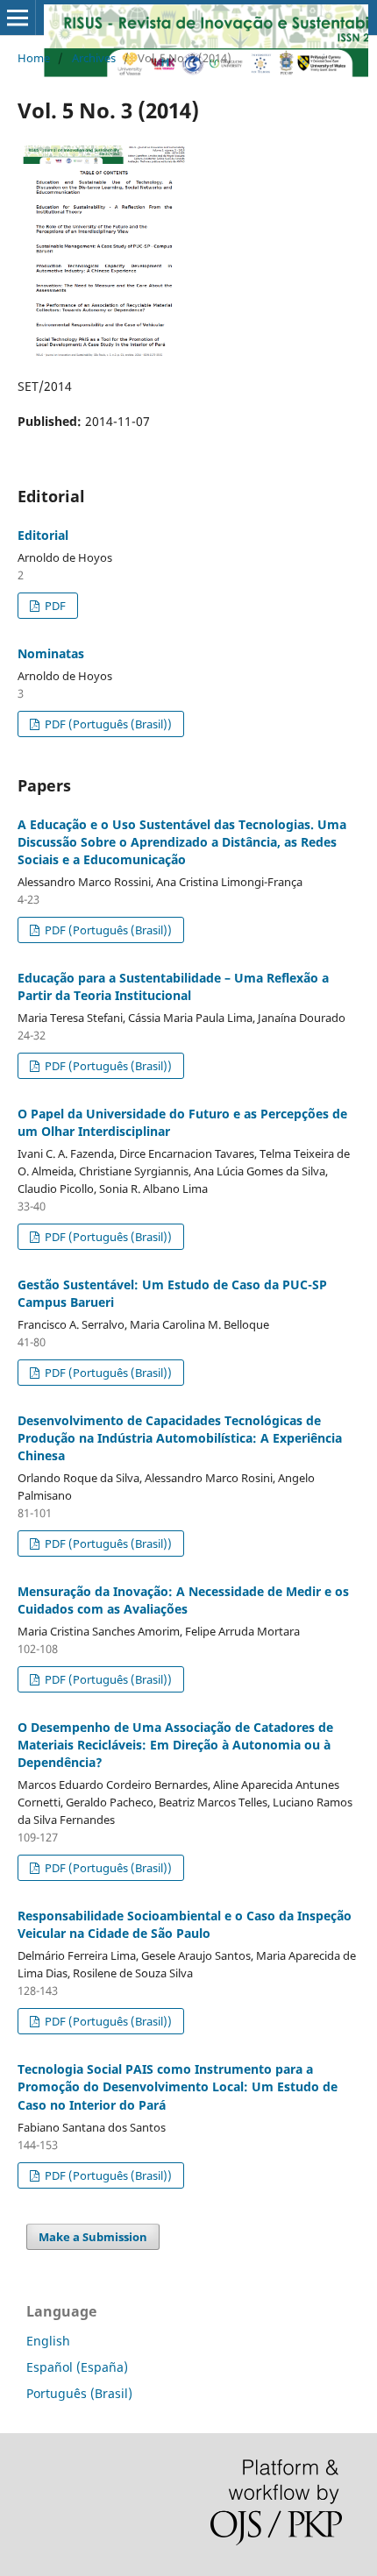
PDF (54, 606)
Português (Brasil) (79, 2393)
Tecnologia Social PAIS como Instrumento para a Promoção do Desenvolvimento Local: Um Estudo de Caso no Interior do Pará (178, 2086)
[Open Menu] (18, 18)
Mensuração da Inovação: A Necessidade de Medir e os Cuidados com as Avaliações (183, 1600)
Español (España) (77, 2367)
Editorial (43, 535)
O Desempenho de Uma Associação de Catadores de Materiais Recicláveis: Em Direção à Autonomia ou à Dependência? (175, 1745)
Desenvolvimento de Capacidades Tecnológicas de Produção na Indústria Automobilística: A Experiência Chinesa (180, 1438)
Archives (94, 58)
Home (34, 58)
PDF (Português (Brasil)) (107, 724)
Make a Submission (93, 2237)
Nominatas (51, 653)
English (48, 2341)
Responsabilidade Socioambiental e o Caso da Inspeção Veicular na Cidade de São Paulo (185, 1924)
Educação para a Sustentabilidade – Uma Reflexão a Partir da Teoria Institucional (173, 986)
